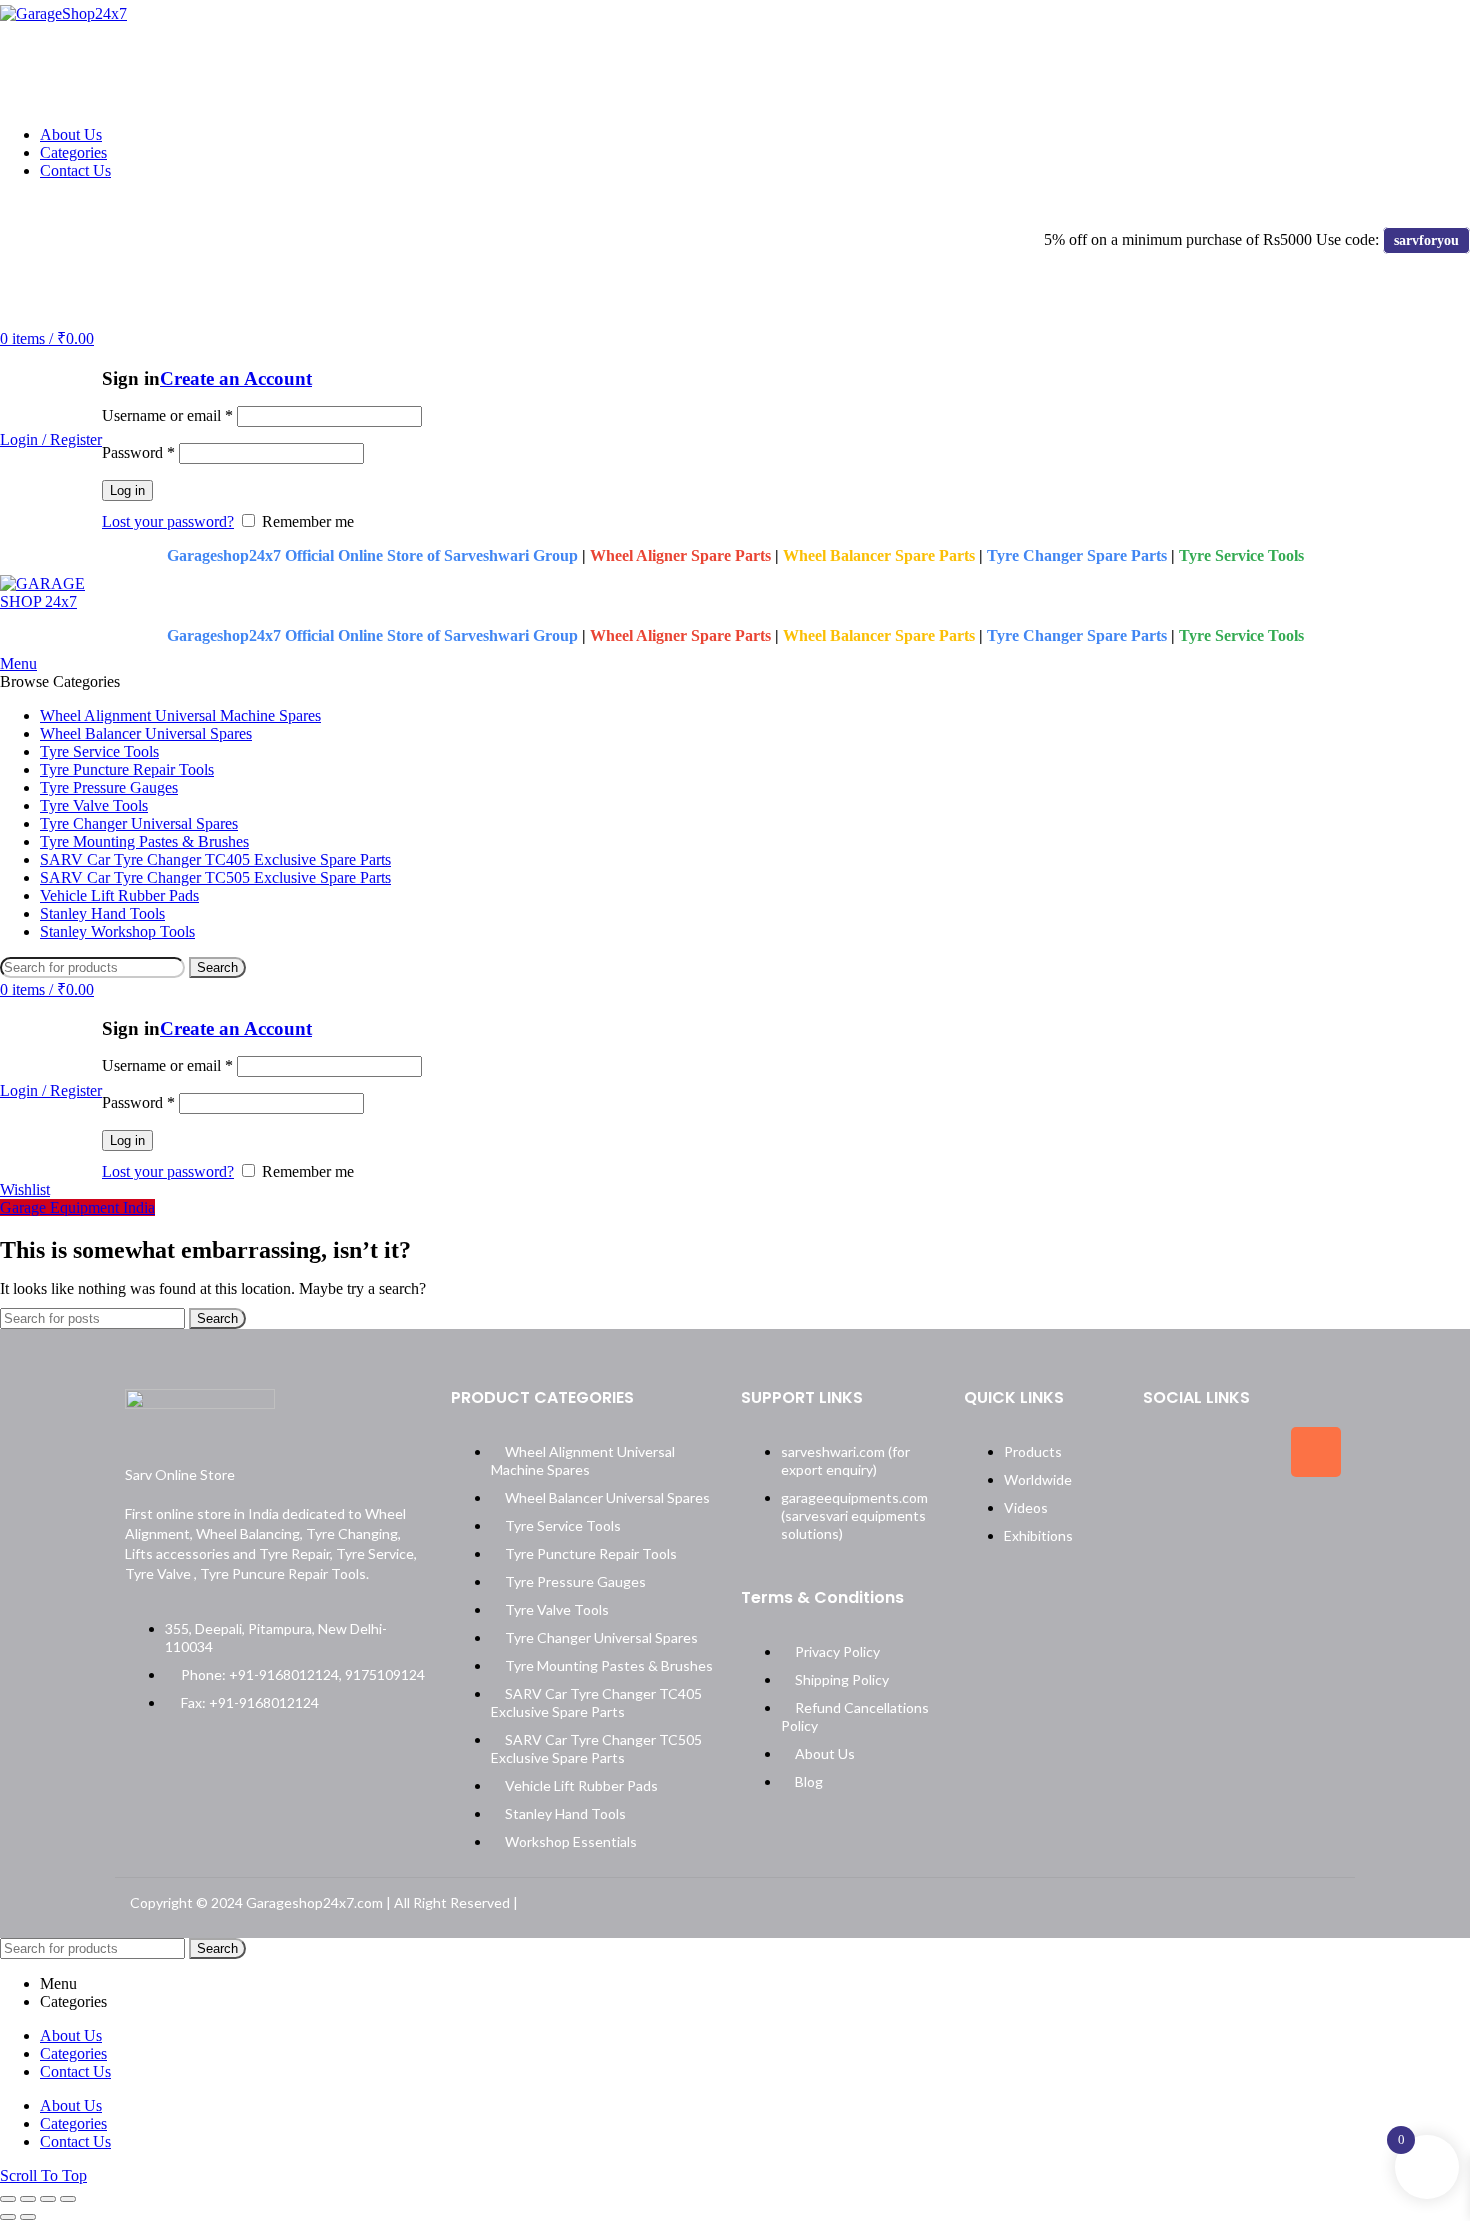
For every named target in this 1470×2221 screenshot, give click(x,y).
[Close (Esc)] (8, 2199)
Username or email (167, 415)
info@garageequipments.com (263, 205)
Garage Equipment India (77, 1207)
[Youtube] (1242, 1516)
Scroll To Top (43, 2175)
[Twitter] (1242, 1452)
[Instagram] (1316, 1452)
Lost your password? (168, 521)
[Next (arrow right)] (28, 2217)
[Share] (28, 2199)
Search (217, 967)
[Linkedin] (1168, 1516)
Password (138, 452)
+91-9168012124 (71, 205)
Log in (127, 490)
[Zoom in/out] (68, 2199)
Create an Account (236, 378)
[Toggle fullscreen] (48, 2199)
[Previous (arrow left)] (8, 2217)
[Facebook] (1168, 1452)
